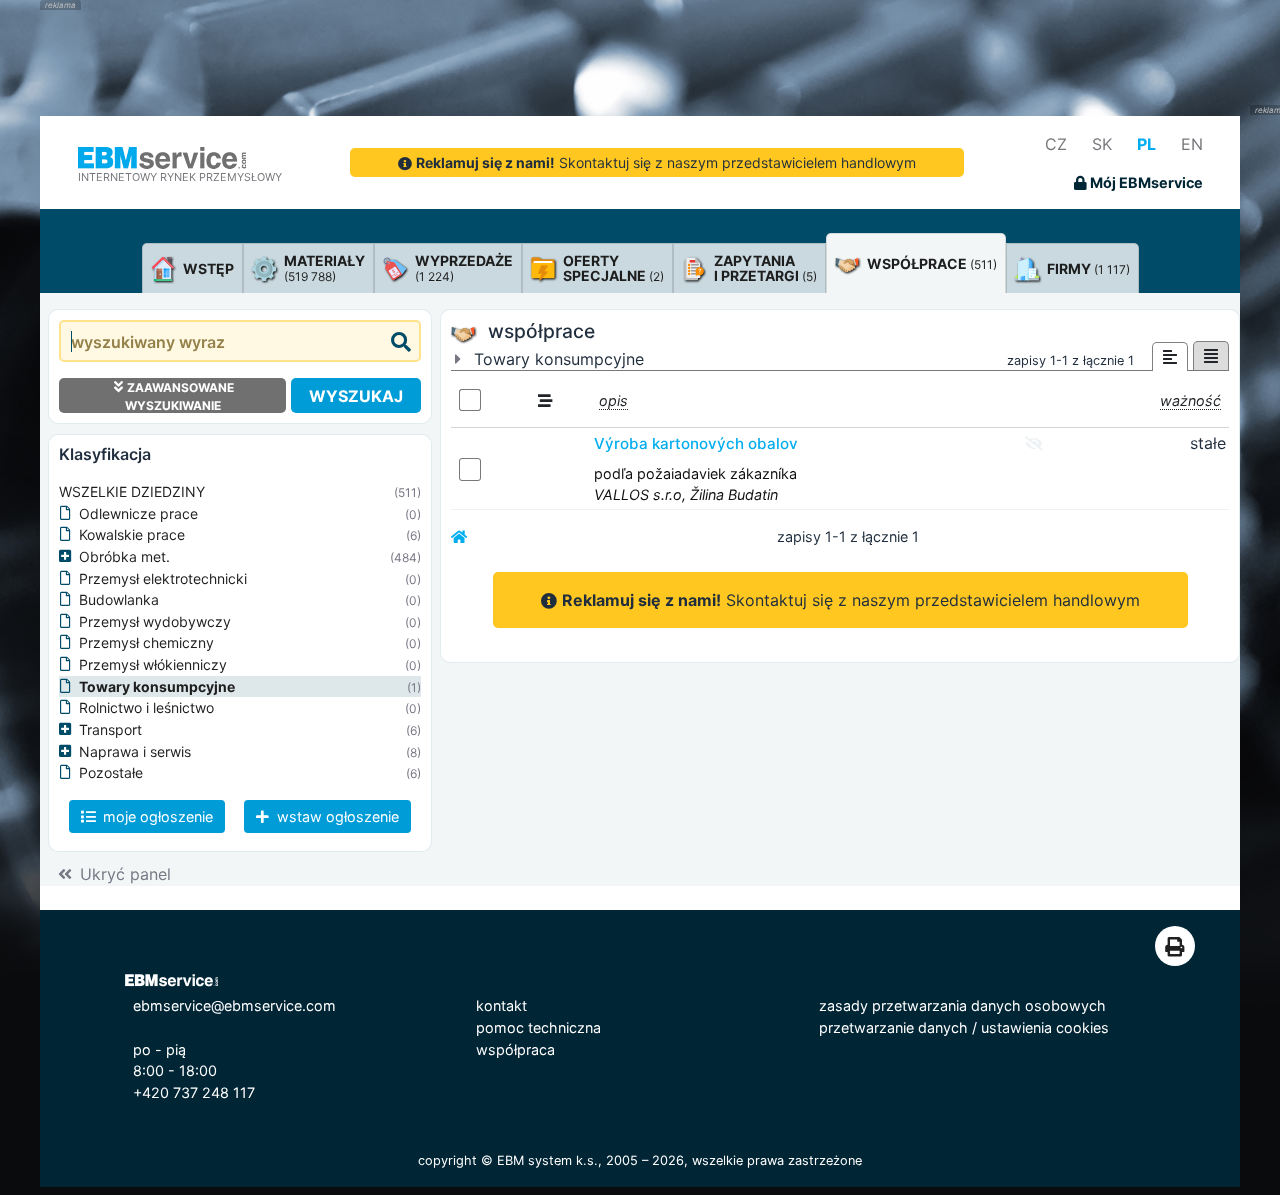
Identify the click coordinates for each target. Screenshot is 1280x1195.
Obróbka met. (124, 556)
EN (1192, 144)
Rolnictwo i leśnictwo (146, 707)
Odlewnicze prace (138, 513)
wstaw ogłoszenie (336, 816)
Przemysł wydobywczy (155, 621)
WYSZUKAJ (356, 396)
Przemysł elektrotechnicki (163, 578)
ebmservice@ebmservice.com (234, 1005)
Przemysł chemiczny (146, 642)
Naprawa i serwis (135, 751)
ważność (1190, 400)
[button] (69, 557)
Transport (110, 729)
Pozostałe (111, 772)
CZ (1056, 144)
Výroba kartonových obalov (696, 443)
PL (1146, 144)
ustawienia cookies (1045, 1027)
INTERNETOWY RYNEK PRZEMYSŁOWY (180, 177)
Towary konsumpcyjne (157, 686)
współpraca (515, 1049)
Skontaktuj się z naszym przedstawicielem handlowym (666, 162)
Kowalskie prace (132, 534)
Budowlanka (119, 599)
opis (613, 400)
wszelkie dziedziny (132, 491)
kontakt (501, 1005)
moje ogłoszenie (156, 816)
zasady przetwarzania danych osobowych (962, 1005)
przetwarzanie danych (893, 1027)
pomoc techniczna (538, 1027)
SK (1102, 144)
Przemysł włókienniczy (153, 664)
